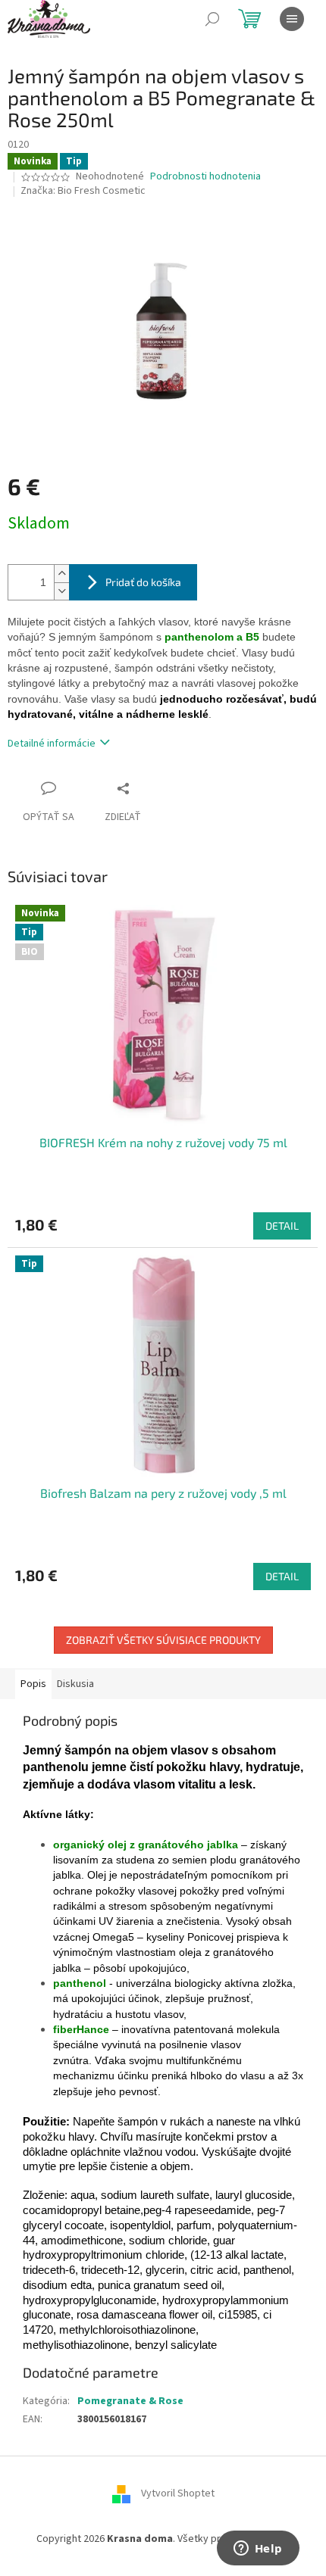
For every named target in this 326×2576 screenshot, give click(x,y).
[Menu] (292, 19)
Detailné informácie (52, 744)
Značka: (83, 191)
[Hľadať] (212, 19)
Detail (282, 1226)
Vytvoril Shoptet (178, 2494)
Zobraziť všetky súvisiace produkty (163, 1640)
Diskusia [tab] (75, 1684)
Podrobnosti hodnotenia (205, 177)
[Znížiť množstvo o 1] (61, 591)
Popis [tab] (33, 1684)
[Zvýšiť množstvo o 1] (61, 574)
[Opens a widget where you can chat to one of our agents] (258, 2549)
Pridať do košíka (143, 582)
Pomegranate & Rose (130, 2401)
